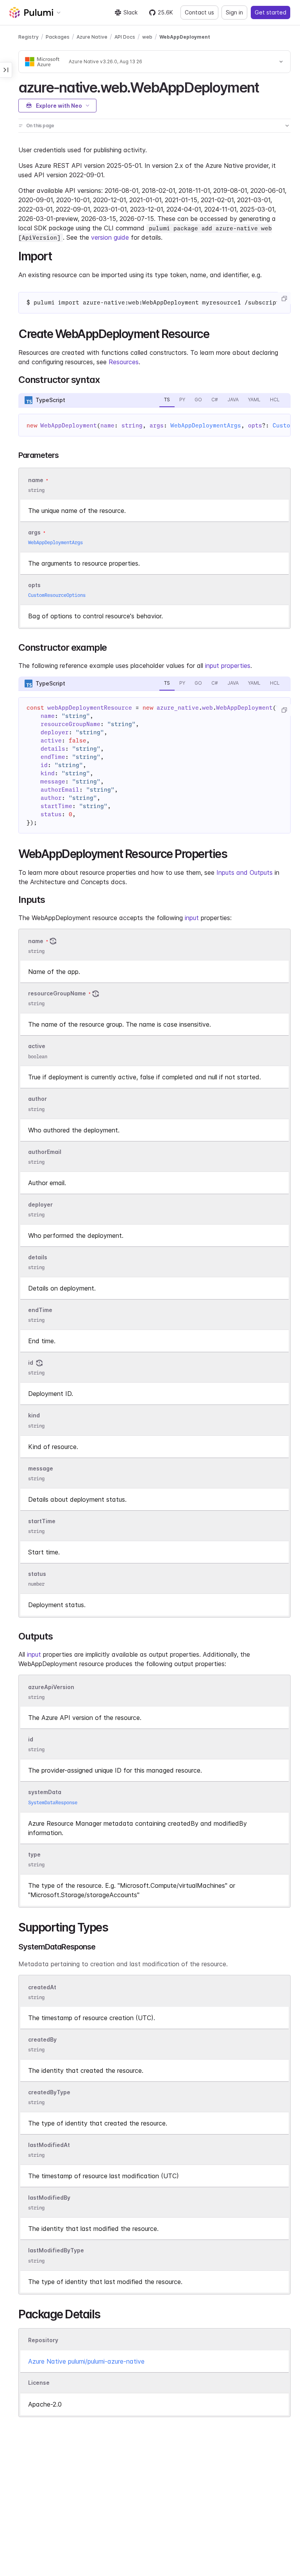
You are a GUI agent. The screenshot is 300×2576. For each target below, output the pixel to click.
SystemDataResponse (53, 1802)
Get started (271, 12)
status (37, 1574)
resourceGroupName (57, 993)
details (38, 1257)
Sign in (234, 12)
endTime (40, 1310)
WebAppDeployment (185, 37)
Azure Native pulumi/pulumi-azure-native (86, 2361)
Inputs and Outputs (245, 872)
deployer (40, 1204)
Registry (29, 37)
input (192, 918)
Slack (130, 12)
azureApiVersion (51, 1687)
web (147, 37)
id (31, 1363)
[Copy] (284, 299)
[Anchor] (266, 86)
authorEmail (45, 1152)
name (36, 941)
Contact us (199, 12)
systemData (45, 1792)
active (37, 1046)
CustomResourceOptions (57, 595)
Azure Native (92, 37)
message (41, 1468)
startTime (42, 1521)
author (37, 1099)
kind (34, 1416)
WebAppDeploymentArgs (206, 425)
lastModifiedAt (49, 2145)
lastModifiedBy (49, 2198)
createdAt (42, 1987)
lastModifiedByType (56, 2251)
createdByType (49, 2092)
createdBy (42, 2039)
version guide (110, 237)
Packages (58, 37)
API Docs (125, 37)
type (34, 1854)
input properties (228, 666)
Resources (124, 362)
